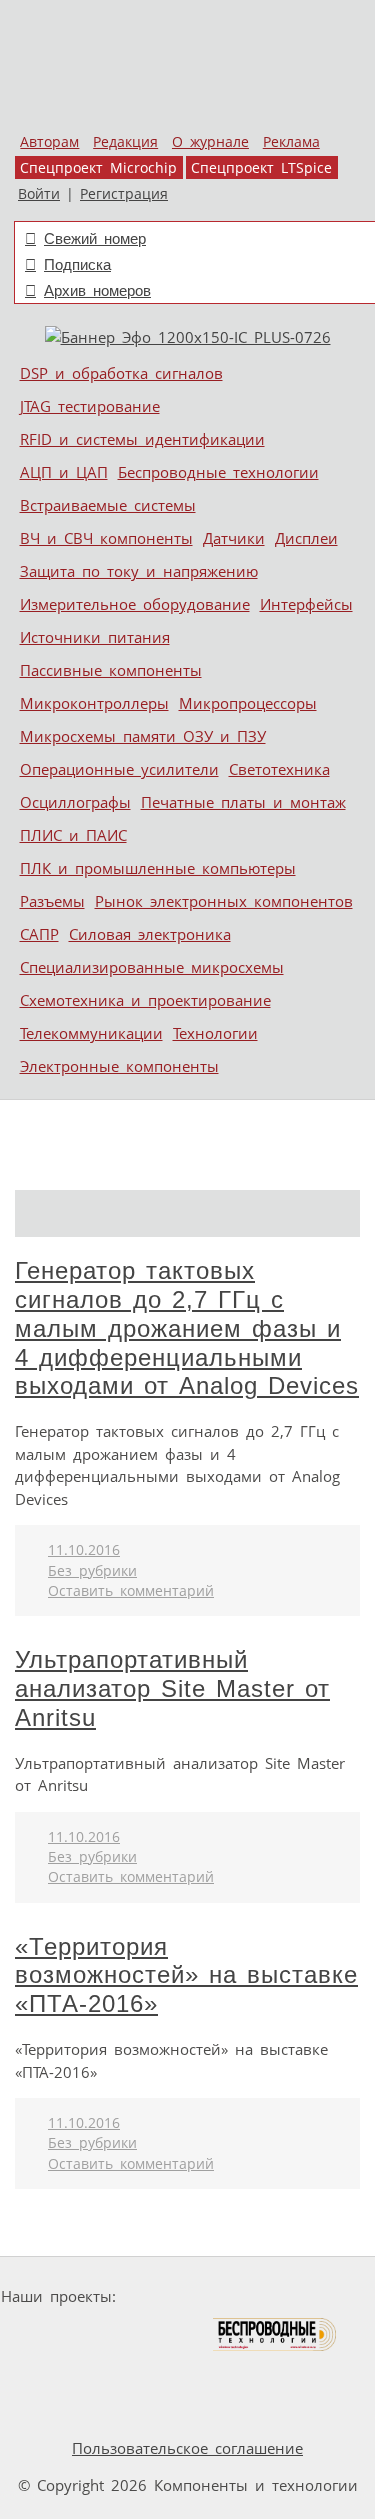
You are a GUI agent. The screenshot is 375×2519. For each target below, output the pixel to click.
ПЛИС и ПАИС (73, 835)
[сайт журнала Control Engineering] (134, 2372)
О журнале (210, 142)
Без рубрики (92, 1571)
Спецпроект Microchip (98, 168)
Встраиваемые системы (108, 505)
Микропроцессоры (248, 703)
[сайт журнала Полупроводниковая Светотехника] (117, 2334)
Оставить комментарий (131, 1591)
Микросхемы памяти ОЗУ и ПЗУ (143, 736)
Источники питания (95, 637)
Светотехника (279, 769)
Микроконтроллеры (94, 703)
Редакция (125, 142)
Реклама (291, 142)
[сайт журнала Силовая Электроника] (187, 2296)
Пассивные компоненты (111, 670)
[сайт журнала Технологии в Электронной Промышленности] (316, 2296)
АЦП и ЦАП (64, 472)
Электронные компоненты (119, 1066)
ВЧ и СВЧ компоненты (106, 538)
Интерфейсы (306, 604)
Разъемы (52, 901)
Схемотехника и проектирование (145, 1000)
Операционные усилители (119, 769)
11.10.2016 (84, 1550)
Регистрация (124, 194)
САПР (39, 934)
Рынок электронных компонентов (224, 901)
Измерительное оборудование (135, 604)
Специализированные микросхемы (152, 967)
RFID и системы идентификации (142, 439)
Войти (39, 194)
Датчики (234, 538)
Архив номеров (97, 290)
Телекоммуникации (91, 1033)
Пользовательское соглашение (187, 2448)
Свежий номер (95, 238)
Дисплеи (306, 538)
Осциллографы (75, 802)
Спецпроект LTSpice (261, 168)
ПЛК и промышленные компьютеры (158, 868)
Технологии (215, 1033)
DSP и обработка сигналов (121, 373)
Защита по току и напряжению (139, 571)
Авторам (49, 142)
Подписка (77, 264)
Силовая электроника (150, 934)
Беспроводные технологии (218, 472)
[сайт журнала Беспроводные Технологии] (275, 2334)
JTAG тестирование (90, 406)
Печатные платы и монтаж (243, 802)
